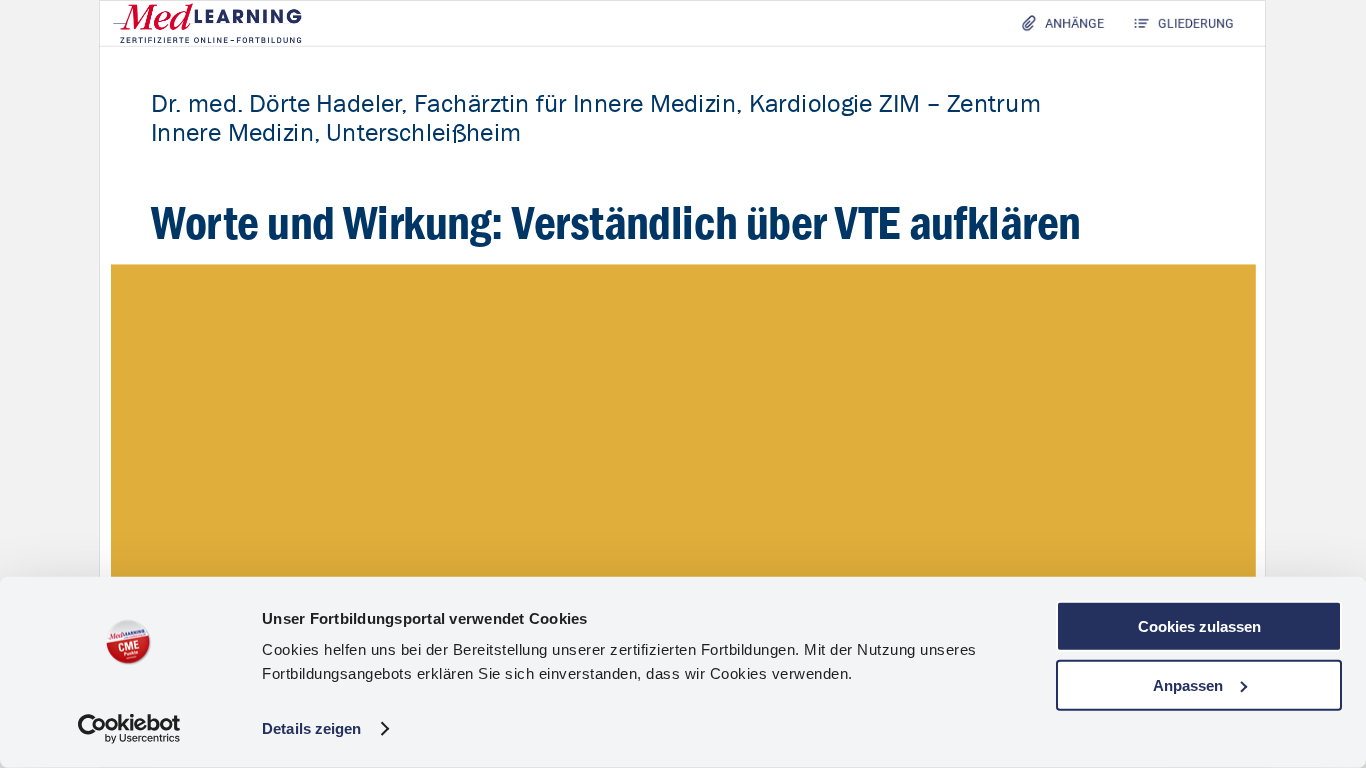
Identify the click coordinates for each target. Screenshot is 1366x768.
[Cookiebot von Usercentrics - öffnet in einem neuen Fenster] (129, 729)
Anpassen (1188, 684)
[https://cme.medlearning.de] (207, 22)
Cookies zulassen (1199, 626)
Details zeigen (311, 728)
